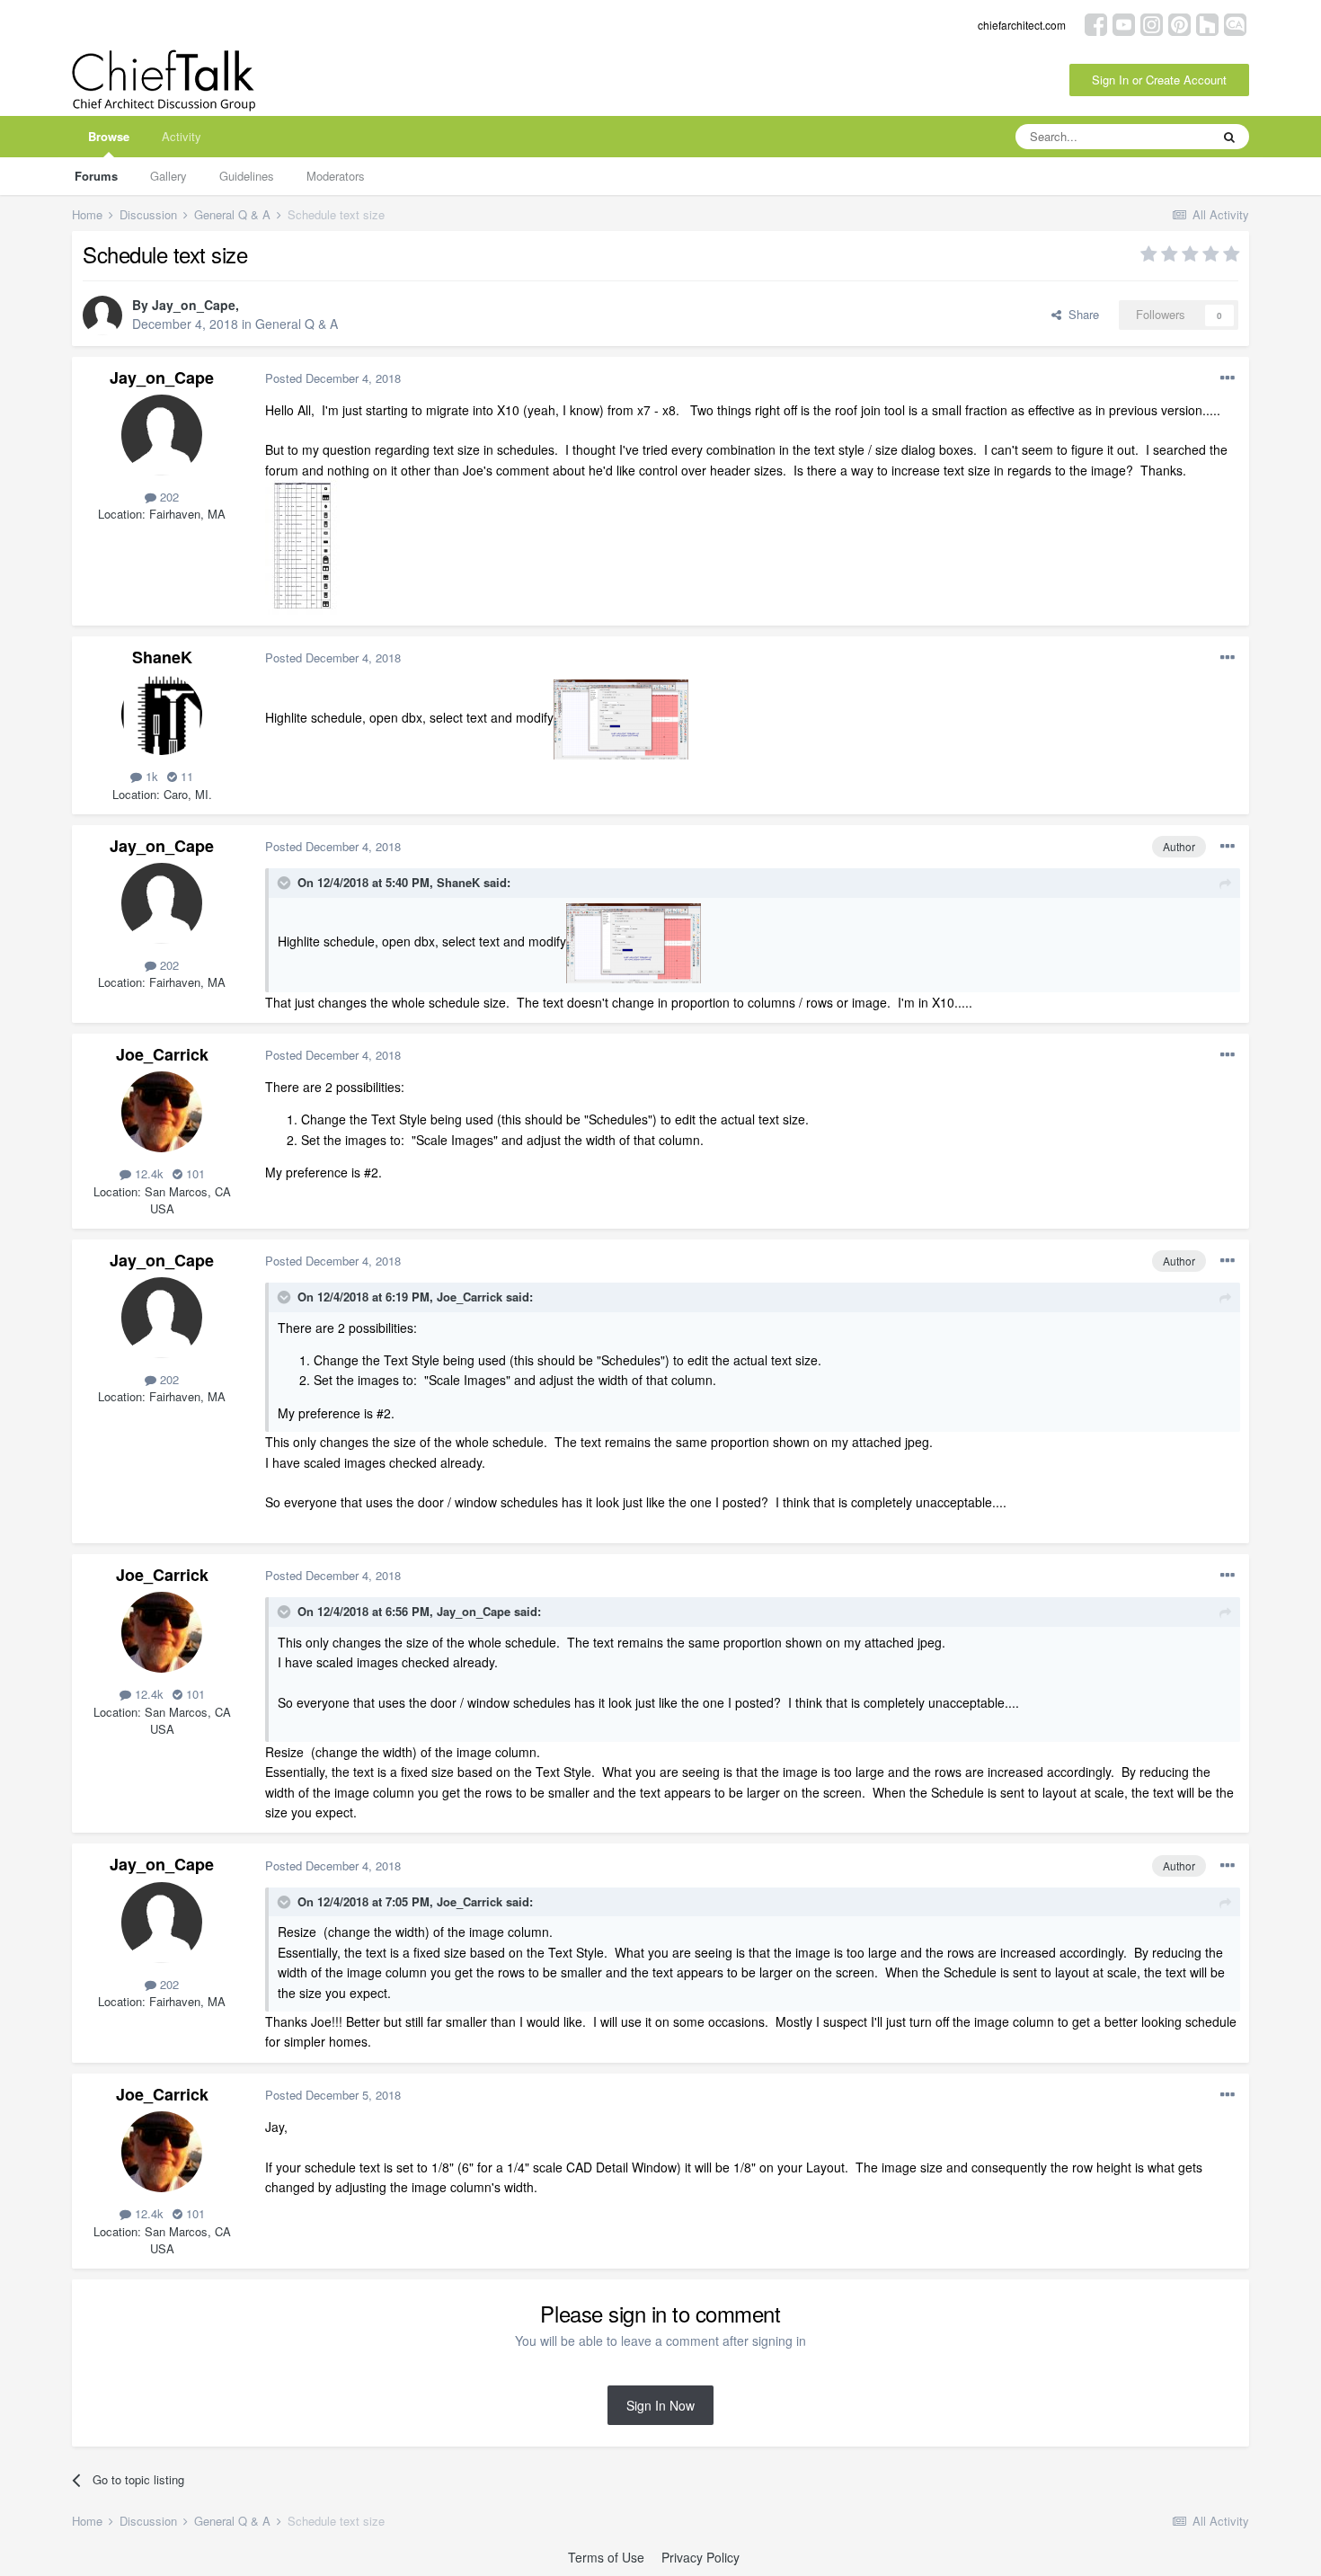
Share (1080, 314)
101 (194, 1173)
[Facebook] (1096, 23)
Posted (333, 378)
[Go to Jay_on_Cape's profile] (102, 315)
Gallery (168, 176)
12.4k (147, 1173)
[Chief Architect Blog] (1235, 23)
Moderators (336, 176)
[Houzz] (1207, 23)
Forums (96, 176)
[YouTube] (1124, 23)
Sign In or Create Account (1159, 80)
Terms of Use (606, 2557)
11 (185, 776)
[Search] (1229, 137)
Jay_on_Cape (194, 305)
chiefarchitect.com (1022, 25)
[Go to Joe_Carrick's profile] (162, 1112)
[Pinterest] (1179, 23)
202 (168, 497)
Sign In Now (660, 2405)
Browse (109, 136)
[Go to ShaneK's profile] (162, 715)
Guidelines (247, 176)
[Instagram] (1152, 23)
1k (150, 776)
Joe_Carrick (162, 1054)
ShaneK (162, 657)
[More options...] (1228, 378)
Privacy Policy (700, 2557)
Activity (182, 136)
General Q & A (297, 324)
